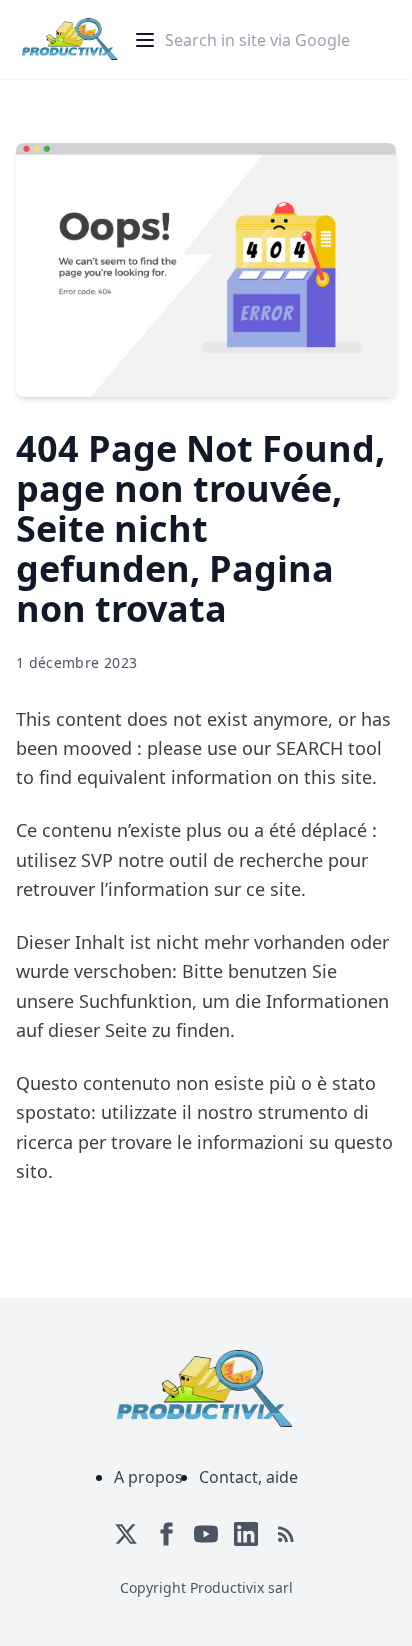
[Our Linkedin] (246, 1534)
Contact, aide (248, 1477)
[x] (126, 1534)
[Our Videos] (206, 1534)
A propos (148, 1477)
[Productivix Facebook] (166, 1534)
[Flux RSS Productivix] (286, 1534)
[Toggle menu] (145, 40)
